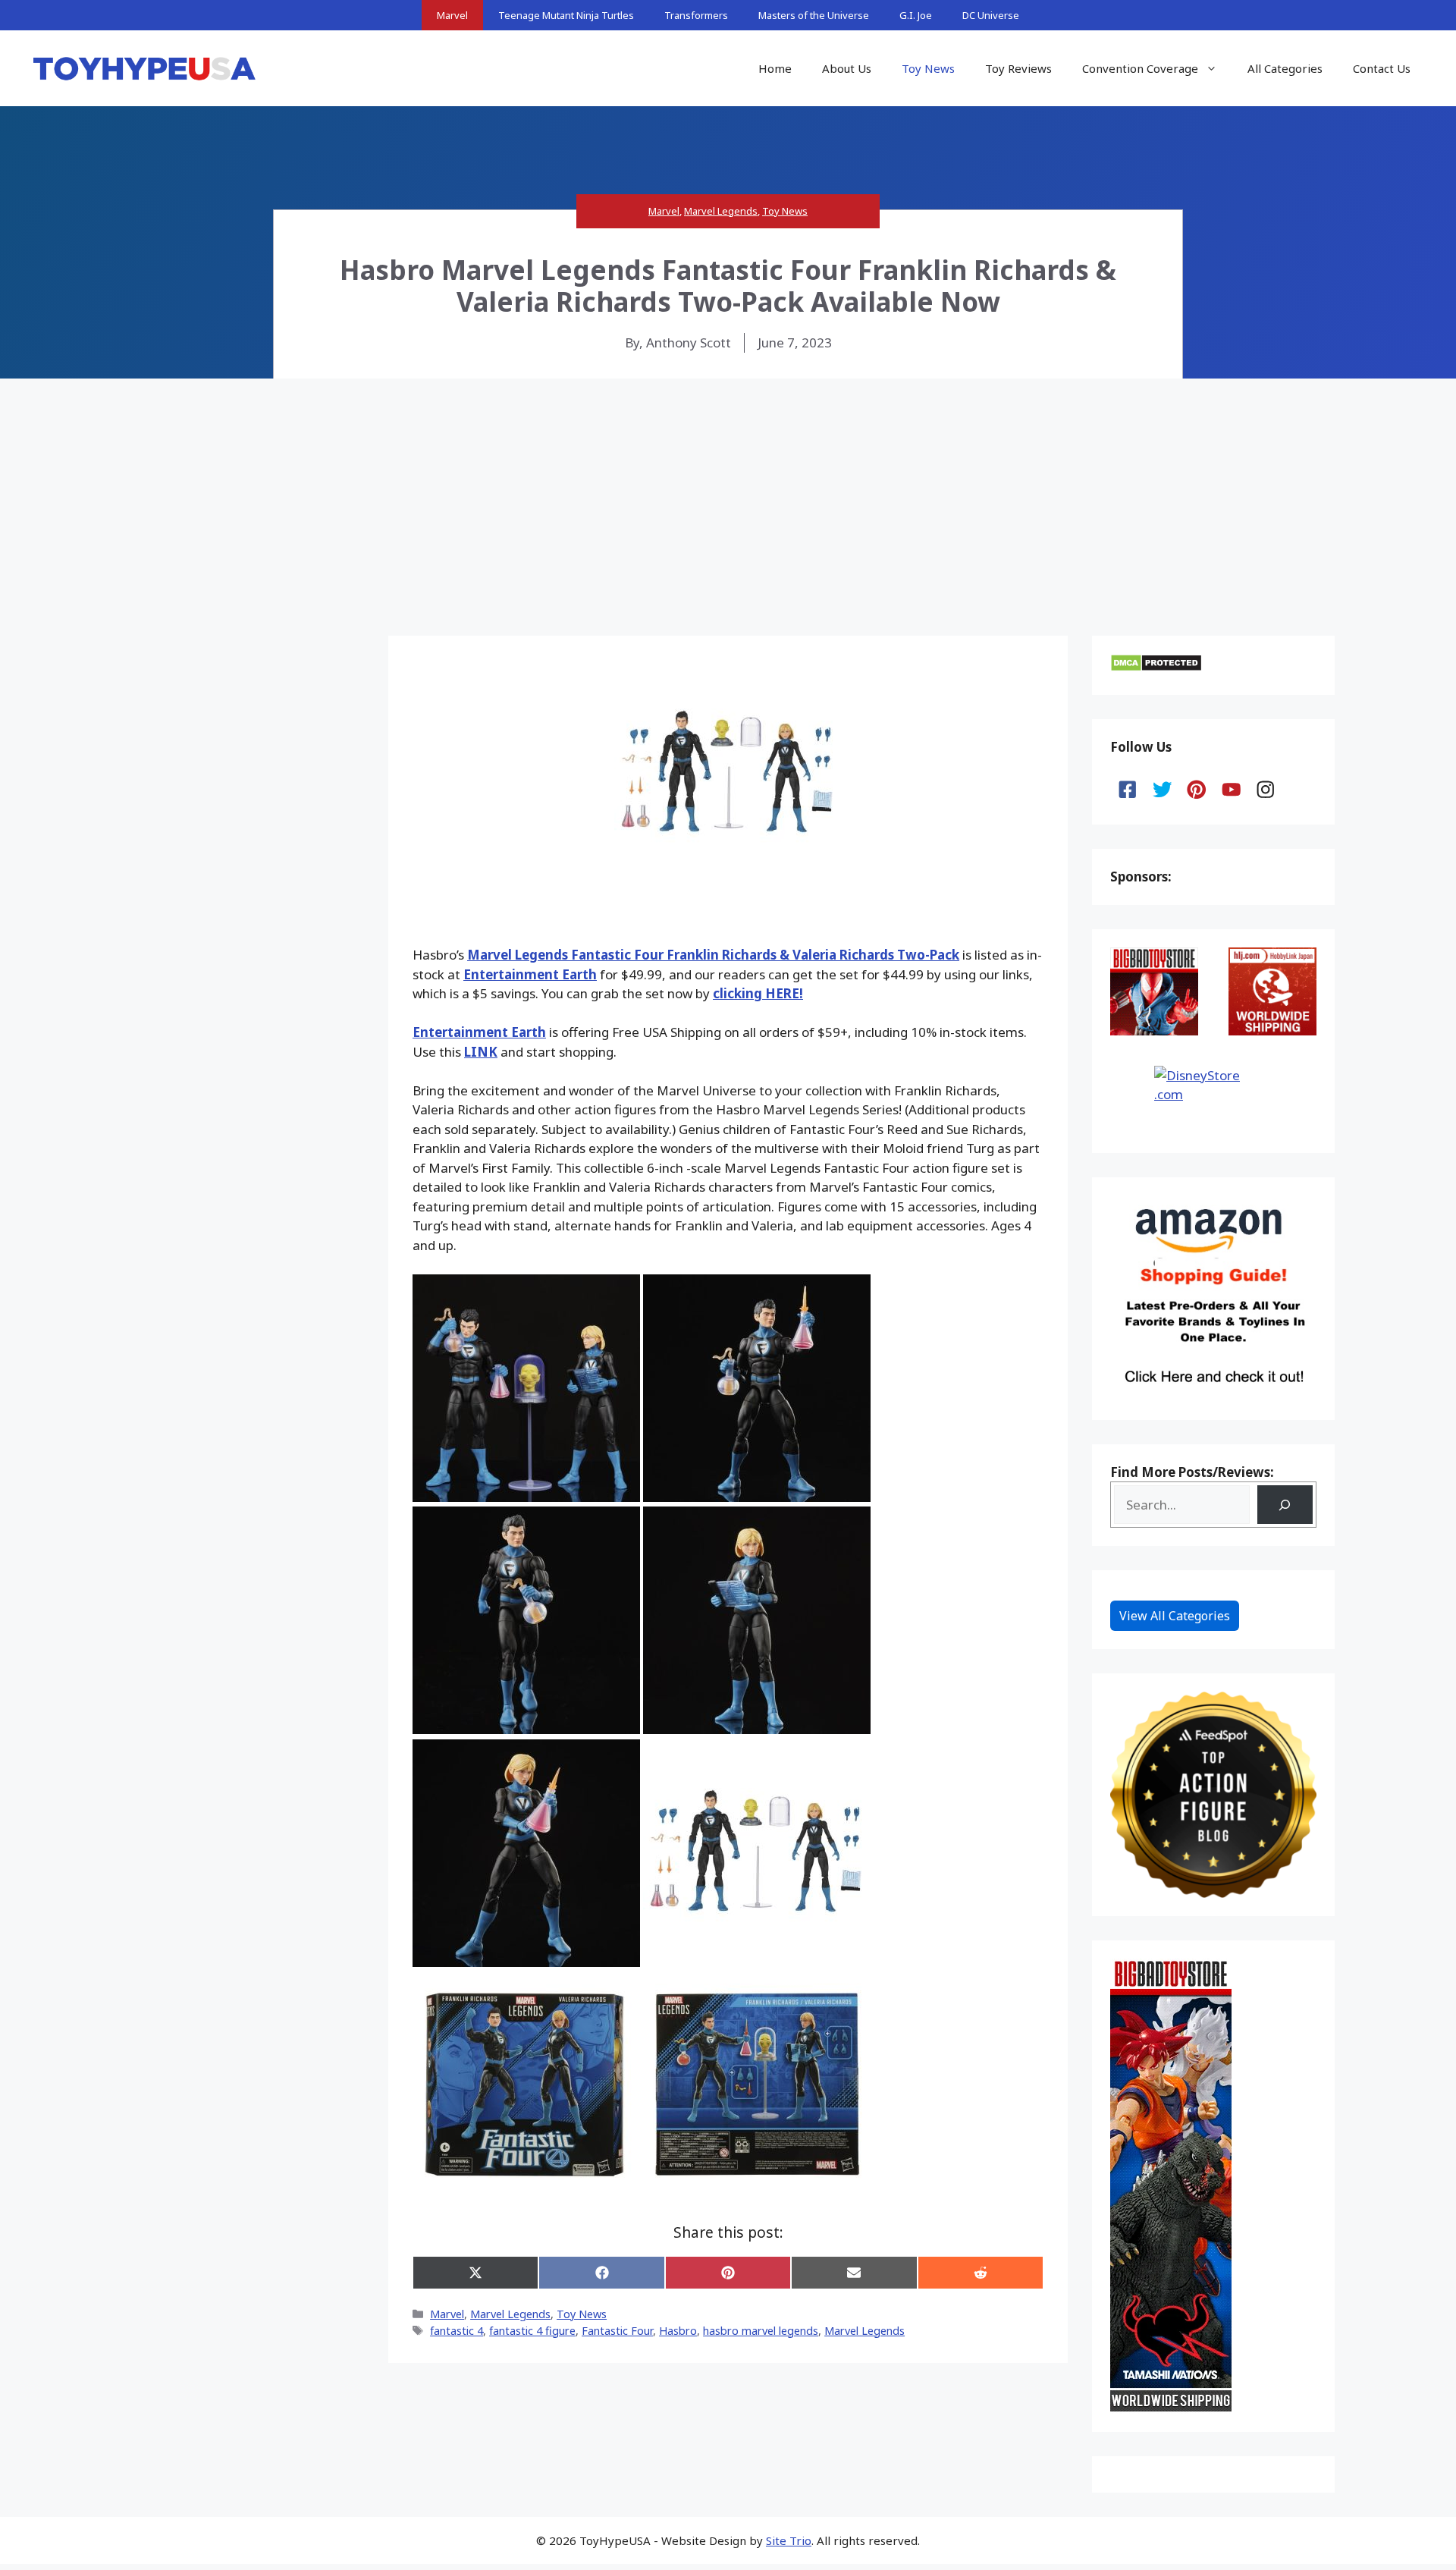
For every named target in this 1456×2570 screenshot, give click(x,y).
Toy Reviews (1018, 68)
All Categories (1285, 68)
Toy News (928, 68)
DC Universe (991, 15)
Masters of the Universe (814, 15)
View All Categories (1175, 1616)
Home (775, 68)
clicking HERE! (758, 993)
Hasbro (678, 2331)
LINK (481, 1052)
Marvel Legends (721, 211)
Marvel (452, 15)
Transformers (696, 15)
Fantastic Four (617, 2331)
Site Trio (789, 2540)
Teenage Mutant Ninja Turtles (566, 15)
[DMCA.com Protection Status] (1156, 667)
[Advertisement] (728, 492)
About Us (847, 68)
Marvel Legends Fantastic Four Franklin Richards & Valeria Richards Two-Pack (713, 955)
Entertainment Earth (530, 974)
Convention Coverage (1140, 68)
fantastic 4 (457, 2331)
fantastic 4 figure (532, 2331)
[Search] (1285, 1505)
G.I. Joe (916, 15)
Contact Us (1382, 68)
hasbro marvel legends (761, 2331)
